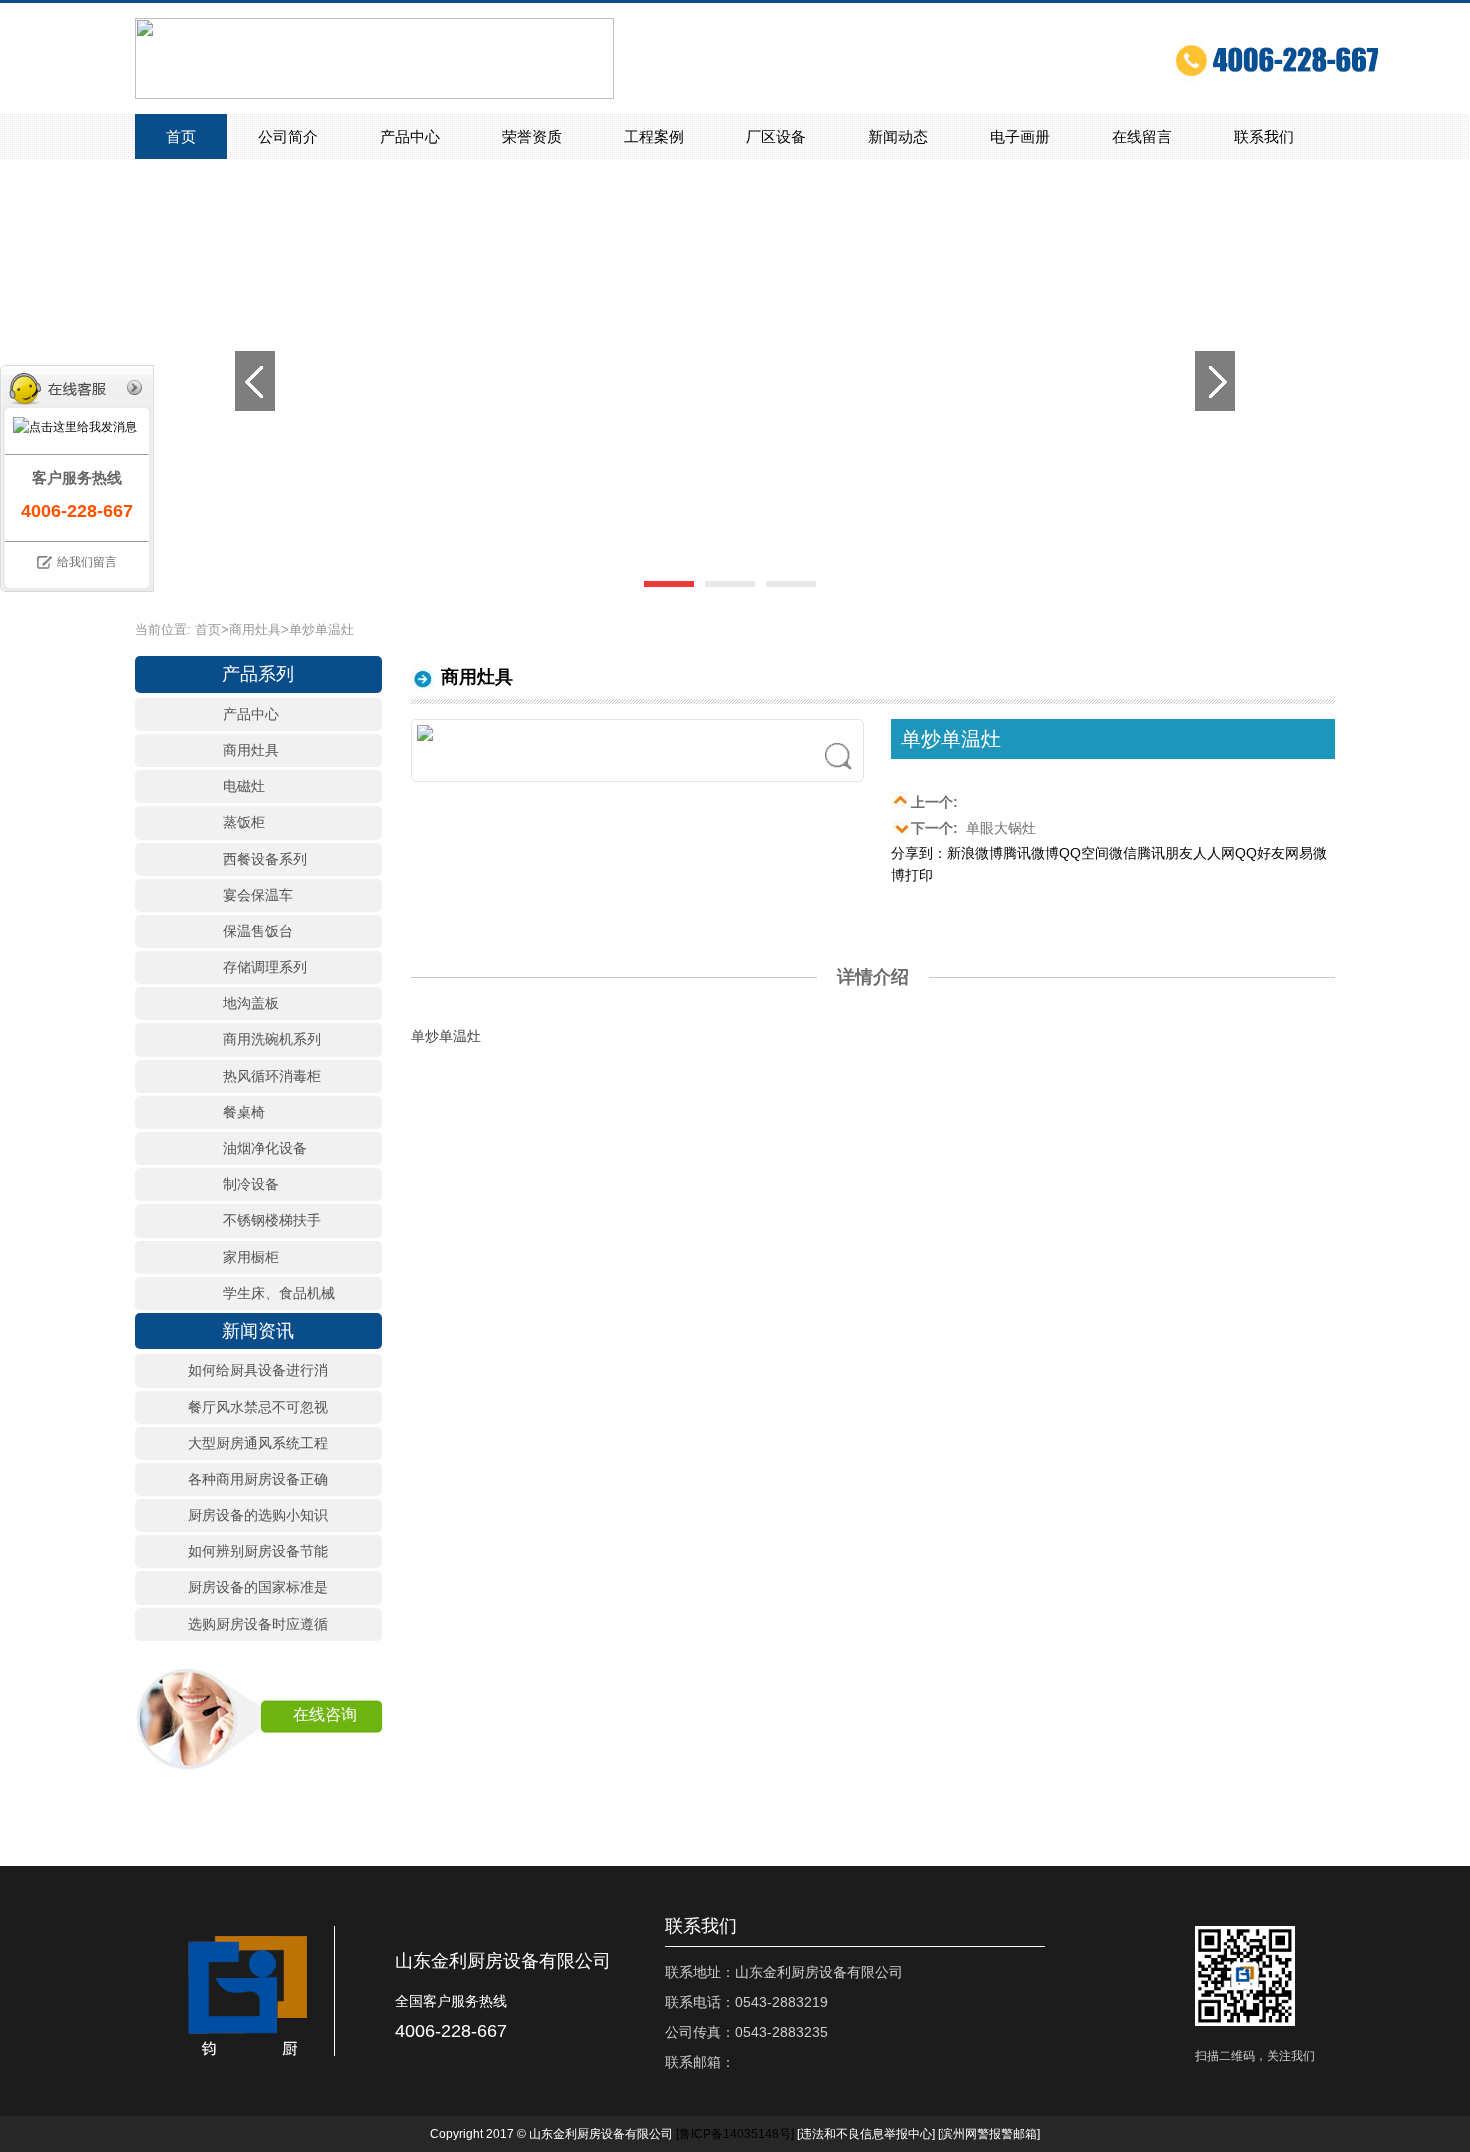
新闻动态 (898, 136)
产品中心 (410, 136)
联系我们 (1264, 136)
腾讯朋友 (1165, 853)
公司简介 (288, 136)
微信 (1123, 853)
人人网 (1214, 853)
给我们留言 (87, 562)
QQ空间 (1084, 853)
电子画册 (1020, 136)
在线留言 (1142, 136)
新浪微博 (975, 853)
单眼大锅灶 (973, 828)
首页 (181, 136)
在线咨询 (325, 1714)
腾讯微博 (1031, 853)
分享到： (919, 853)
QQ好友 (1260, 853)
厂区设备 (776, 136)
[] (735, 2134)
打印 (919, 875)
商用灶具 (255, 629)
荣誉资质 (532, 136)
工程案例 (654, 136)
